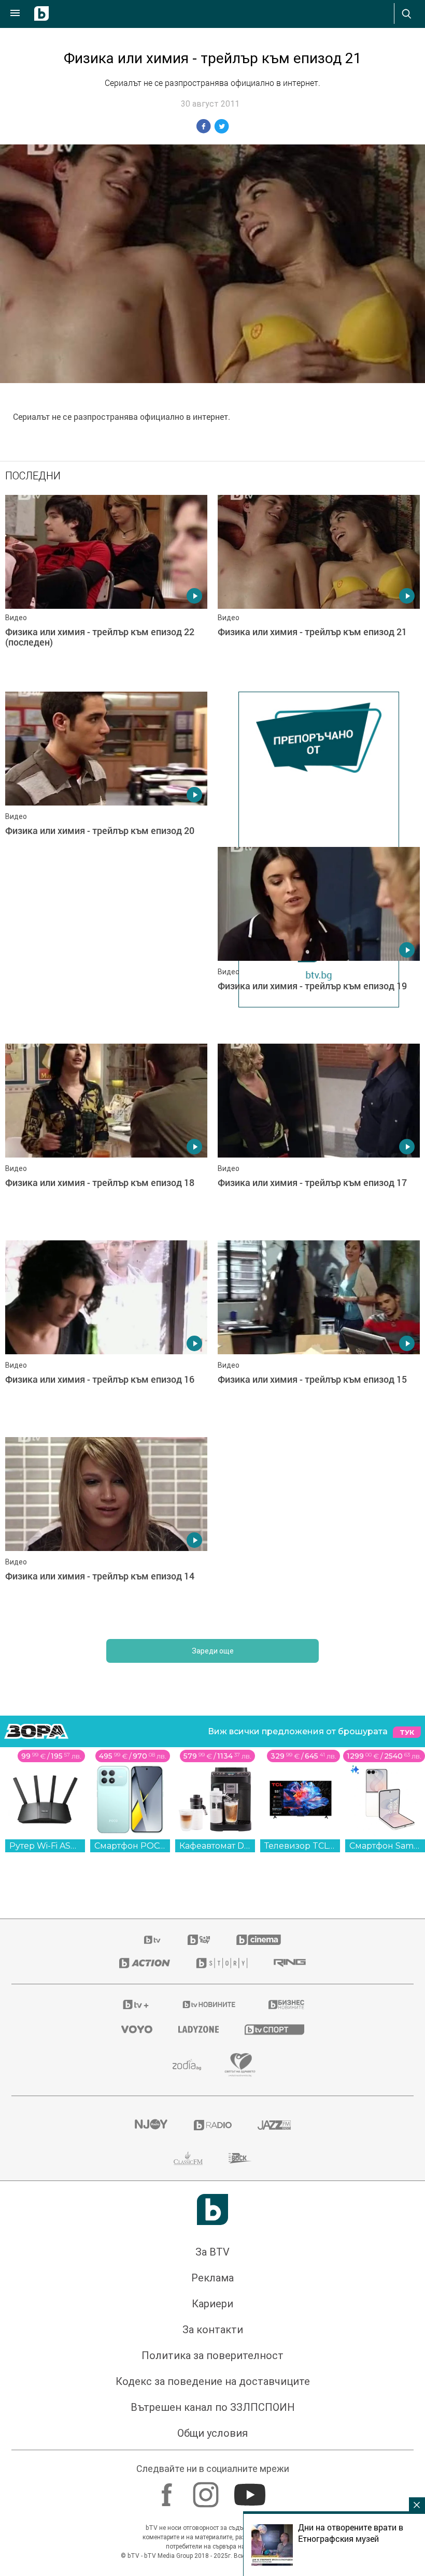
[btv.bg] (153, 1945)
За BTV (212, 2258)
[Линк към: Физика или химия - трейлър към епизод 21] (319, 588)
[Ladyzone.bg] (199, 2035)
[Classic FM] (188, 2164)
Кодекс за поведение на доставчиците (213, 2387)
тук (407, 1737)
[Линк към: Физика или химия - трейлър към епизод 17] (319, 1143)
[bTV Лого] (212, 2215)
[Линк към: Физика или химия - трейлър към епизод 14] (106, 1536)
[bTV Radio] (213, 2131)
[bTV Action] (145, 1969)
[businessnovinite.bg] (286, 2010)
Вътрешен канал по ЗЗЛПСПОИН (213, 2413)
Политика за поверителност (212, 2361)
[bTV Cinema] (259, 1945)
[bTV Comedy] (199, 1945)
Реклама (212, 2284)
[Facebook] (168, 2495)
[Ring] (290, 1969)
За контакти (213, 2335)
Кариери (212, 2309)
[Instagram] (207, 2495)
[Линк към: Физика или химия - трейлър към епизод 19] (319, 940)
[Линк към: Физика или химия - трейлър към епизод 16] (106, 1339)
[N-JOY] (151, 2131)
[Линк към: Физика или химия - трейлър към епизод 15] (319, 1339)
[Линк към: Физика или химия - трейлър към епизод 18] (106, 1143)
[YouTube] (251, 2495)
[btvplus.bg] (136, 2010)
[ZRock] (240, 2164)
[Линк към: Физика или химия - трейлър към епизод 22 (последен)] (106, 588)
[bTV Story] (222, 1969)
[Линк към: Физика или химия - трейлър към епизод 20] (106, 785)
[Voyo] (137, 2035)
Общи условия (212, 2439)
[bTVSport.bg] (274, 2035)
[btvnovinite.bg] (209, 2010)
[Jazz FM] (274, 2131)
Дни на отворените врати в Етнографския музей (351, 2533)
